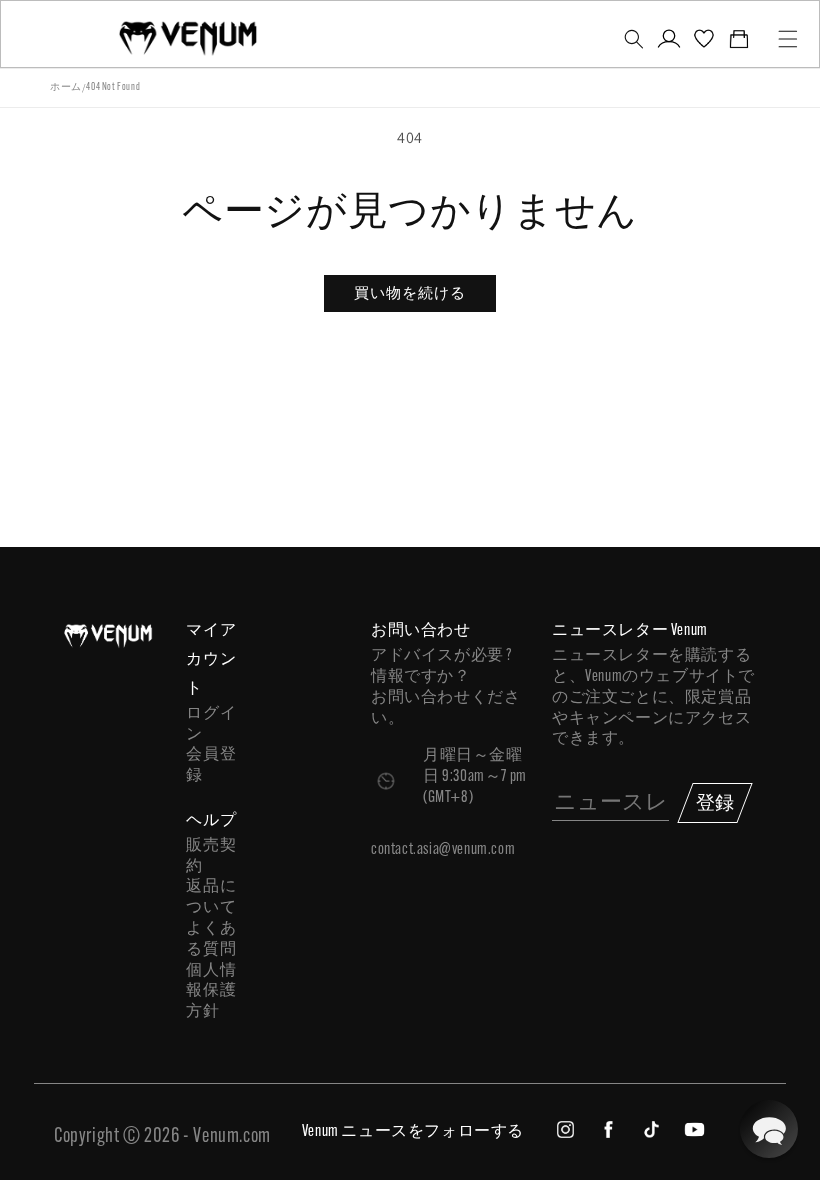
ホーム (66, 87)
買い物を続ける (410, 292)
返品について (211, 897)
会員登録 (211, 765)
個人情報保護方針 (211, 992)
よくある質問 (211, 939)
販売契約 (211, 856)
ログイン (211, 724)
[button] (633, 39)
